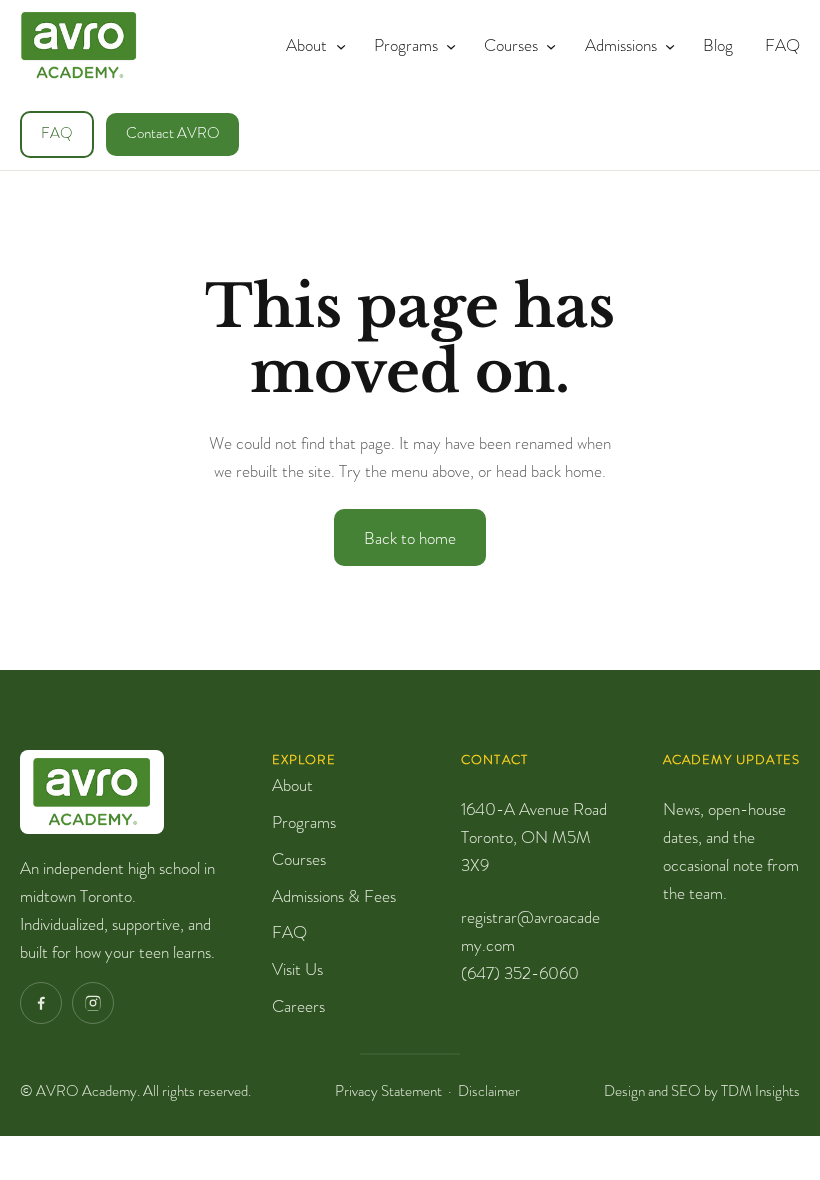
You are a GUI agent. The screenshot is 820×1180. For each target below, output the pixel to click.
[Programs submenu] (447, 45)
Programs (304, 822)
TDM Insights (760, 1091)
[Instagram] (93, 1003)
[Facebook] (41, 1003)
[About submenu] (337, 45)
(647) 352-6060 (520, 973)
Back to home (410, 538)
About (292, 785)
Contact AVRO (173, 133)
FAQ (57, 133)
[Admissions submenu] (666, 45)
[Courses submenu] (547, 45)
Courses (299, 859)
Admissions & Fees (334, 896)
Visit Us (297, 969)
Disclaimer (489, 1091)
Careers (298, 1006)
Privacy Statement (388, 1091)
